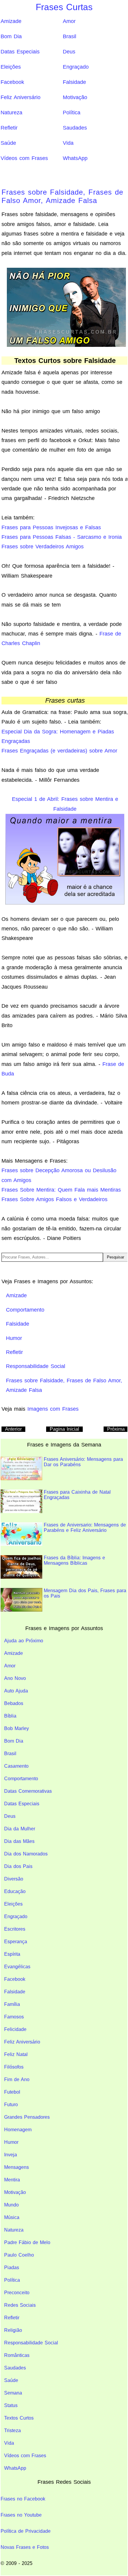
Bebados (14, 1703)
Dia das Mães (19, 1841)
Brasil (70, 36)
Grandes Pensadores (27, 2117)
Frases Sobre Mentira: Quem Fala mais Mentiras (61, 1190)
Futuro (11, 2105)
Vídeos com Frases (24, 158)
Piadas (12, 2268)
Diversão (14, 1879)
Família (12, 2004)
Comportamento (21, 1779)
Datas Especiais (20, 52)
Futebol (12, 2092)
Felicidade (15, 2029)
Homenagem (18, 2130)
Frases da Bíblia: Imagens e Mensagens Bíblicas (74, 1560)
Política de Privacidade (26, 2531)
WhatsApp (75, 158)
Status (11, 2405)
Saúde (8, 143)
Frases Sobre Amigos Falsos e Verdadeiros (54, 1199)
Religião (13, 2330)
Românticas (17, 2355)
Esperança (16, 1942)
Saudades (75, 128)
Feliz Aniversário (21, 97)
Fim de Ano (17, 2079)
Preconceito (17, 2293)
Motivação (75, 97)
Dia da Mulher (20, 1829)
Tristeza (13, 2430)
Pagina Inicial (64, 1429)
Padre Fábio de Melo (27, 2242)
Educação (15, 1891)
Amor (69, 21)
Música (12, 2217)
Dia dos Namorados (26, 1854)
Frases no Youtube (21, 2515)
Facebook (12, 82)
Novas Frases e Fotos (25, 2547)
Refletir (9, 128)
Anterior (13, 1429)
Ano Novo (15, 1678)
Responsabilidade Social (31, 2343)
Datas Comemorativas (28, 1791)
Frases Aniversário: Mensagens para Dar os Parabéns (83, 1462)
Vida (68, 143)
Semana (13, 2393)
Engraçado (76, 67)
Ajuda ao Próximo (24, 1641)
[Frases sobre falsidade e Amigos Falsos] (66, 307)
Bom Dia (11, 36)
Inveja (11, 2155)
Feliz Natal (16, 2054)
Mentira (12, 2180)
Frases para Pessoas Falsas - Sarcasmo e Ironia (62, 537)
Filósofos (14, 2067)
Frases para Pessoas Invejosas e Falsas (51, 527)
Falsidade (74, 82)
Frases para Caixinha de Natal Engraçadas (77, 1495)
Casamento (16, 1766)
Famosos (14, 2017)
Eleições (11, 67)
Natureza (11, 113)
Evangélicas (17, 1967)
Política (72, 113)
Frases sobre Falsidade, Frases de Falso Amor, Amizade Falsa (62, 196)
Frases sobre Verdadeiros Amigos (43, 547)
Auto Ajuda (16, 1691)
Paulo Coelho (19, 2255)
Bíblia (10, 1716)
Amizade (11, 21)
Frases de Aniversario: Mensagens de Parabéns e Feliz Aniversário (85, 1528)
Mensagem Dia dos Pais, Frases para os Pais (85, 1593)
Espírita (12, 1954)
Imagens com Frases (53, 1409)
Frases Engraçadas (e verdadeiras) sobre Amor (59, 751)
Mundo (11, 2205)
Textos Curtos (19, 2418)
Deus (69, 52)
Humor (11, 2142)
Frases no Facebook (23, 2499)
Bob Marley (17, 1728)
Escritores (15, 1929)
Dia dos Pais (18, 1866)
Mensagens (17, 2167)
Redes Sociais (20, 2305)
